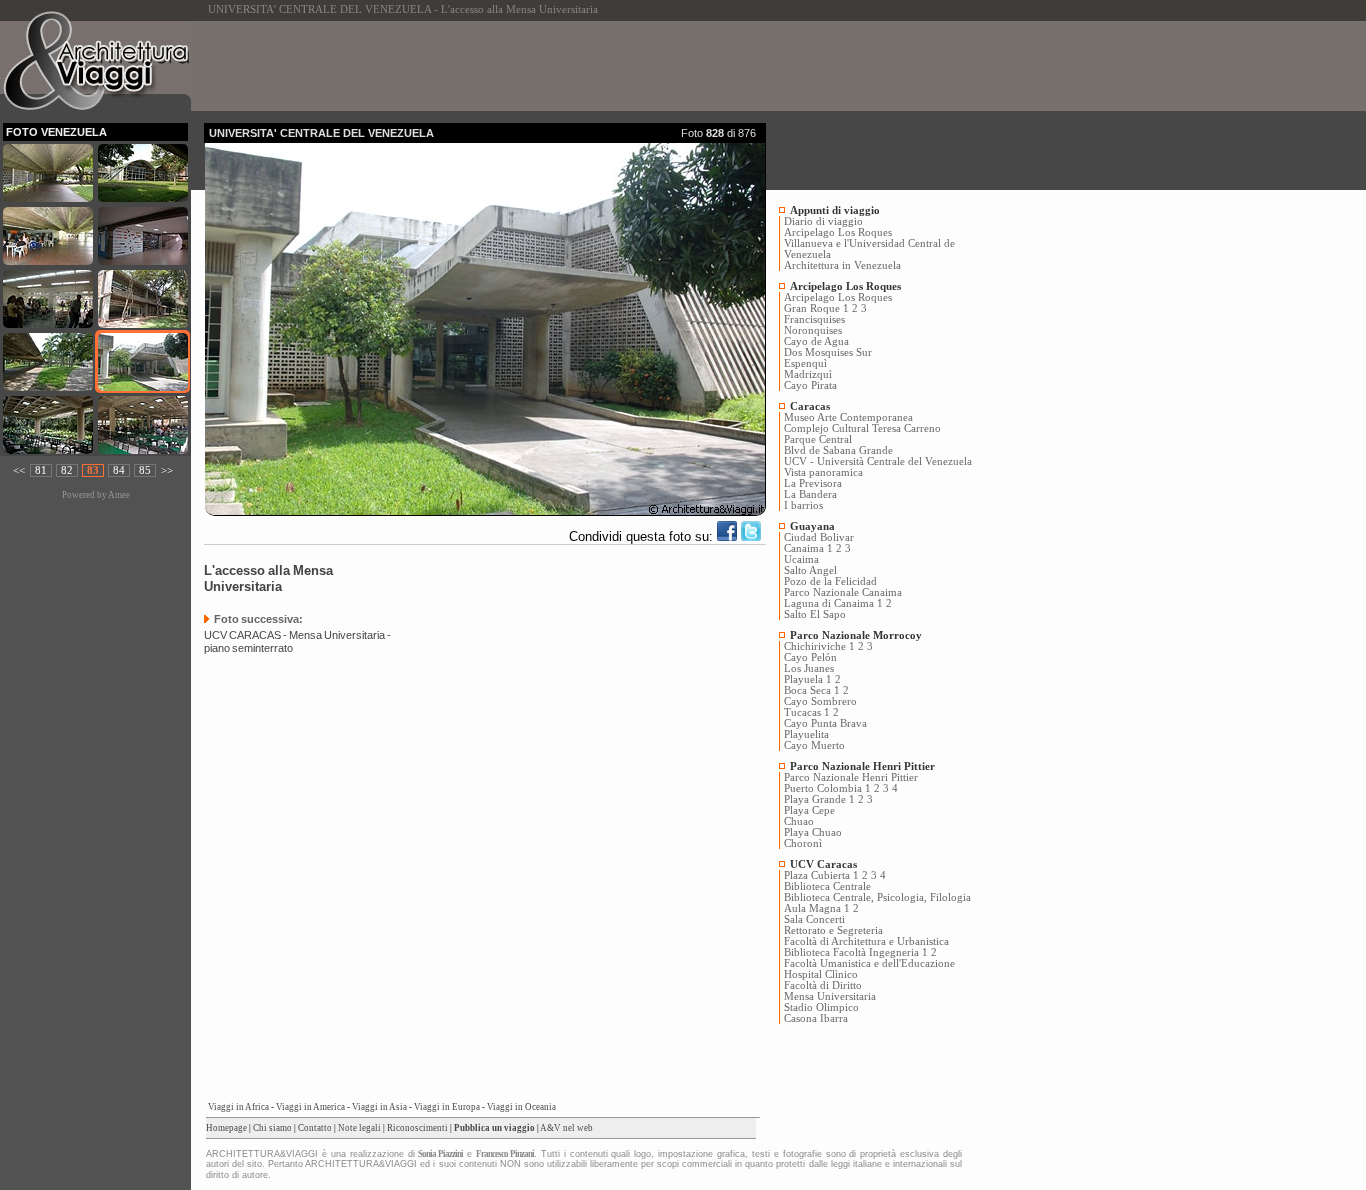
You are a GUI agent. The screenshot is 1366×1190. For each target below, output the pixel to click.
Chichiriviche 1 (819, 646)
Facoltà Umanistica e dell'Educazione (869, 963)
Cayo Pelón (810, 657)
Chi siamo (272, 1128)
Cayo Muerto (814, 745)
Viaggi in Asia (379, 1107)
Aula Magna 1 (817, 908)
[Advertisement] (568, 66)
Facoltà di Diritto (823, 985)
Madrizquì (808, 374)
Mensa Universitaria (830, 996)
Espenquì (805, 363)
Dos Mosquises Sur (828, 352)
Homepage (226, 1128)
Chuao (799, 821)
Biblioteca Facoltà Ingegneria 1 (856, 952)
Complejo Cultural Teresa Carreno (862, 428)
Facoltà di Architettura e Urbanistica (866, 941)
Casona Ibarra (816, 1018)
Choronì (803, 843)
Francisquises (814, 319)
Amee (119, 495)
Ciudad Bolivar (819, 537)
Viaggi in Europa (447, 1107)
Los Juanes (809, 668)
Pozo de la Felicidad (830, 581)
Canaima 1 (808, 548)
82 (67, 470)
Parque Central (818, 439)
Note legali (359, 1128)
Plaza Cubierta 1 (821, 875)
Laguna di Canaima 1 (833, 603)
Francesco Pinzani (505, 1154)
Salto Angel (810, 570)
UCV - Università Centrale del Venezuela (878, 461)
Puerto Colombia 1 (827, 788)
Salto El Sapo (815, 614)
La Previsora (813, 483)
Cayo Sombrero (820, 701)
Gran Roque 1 (816, 308)
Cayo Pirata (810, 385)
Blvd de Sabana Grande (838, 450)
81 (41, 470)
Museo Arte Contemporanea (848, 417)
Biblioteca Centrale (827, 886)
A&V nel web (566, 1128)
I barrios (803, 505)
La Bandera (810, 494)
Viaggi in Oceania (521, 1107)
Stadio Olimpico (821, 1007)
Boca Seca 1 (812, 690)
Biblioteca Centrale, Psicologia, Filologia (877, 897)
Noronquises (813, 330)
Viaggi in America (310, 1107)
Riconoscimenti (417, 1128)
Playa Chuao (813, 832)
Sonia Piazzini (440, 1154)
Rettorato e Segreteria (833, 930)
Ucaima (801, 559)
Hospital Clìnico (821, 974)
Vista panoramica (823, 472)
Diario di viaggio (823, 221)
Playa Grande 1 (819, 799)
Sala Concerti (814, 919)
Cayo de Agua (816, 341)
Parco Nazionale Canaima (843, 592)
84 (119, 470)
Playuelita (806, 734)
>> (167, 470)
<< (19, 470)
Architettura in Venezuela (842, 265)
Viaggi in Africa (238, 1107)
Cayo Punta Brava (825, 723)
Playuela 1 (808, 679)
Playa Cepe (809, 810)
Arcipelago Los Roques (838, 232)
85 (145, 470)
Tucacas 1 (807, 712)
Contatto (315, 1128)
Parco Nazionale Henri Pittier (851, 777)
